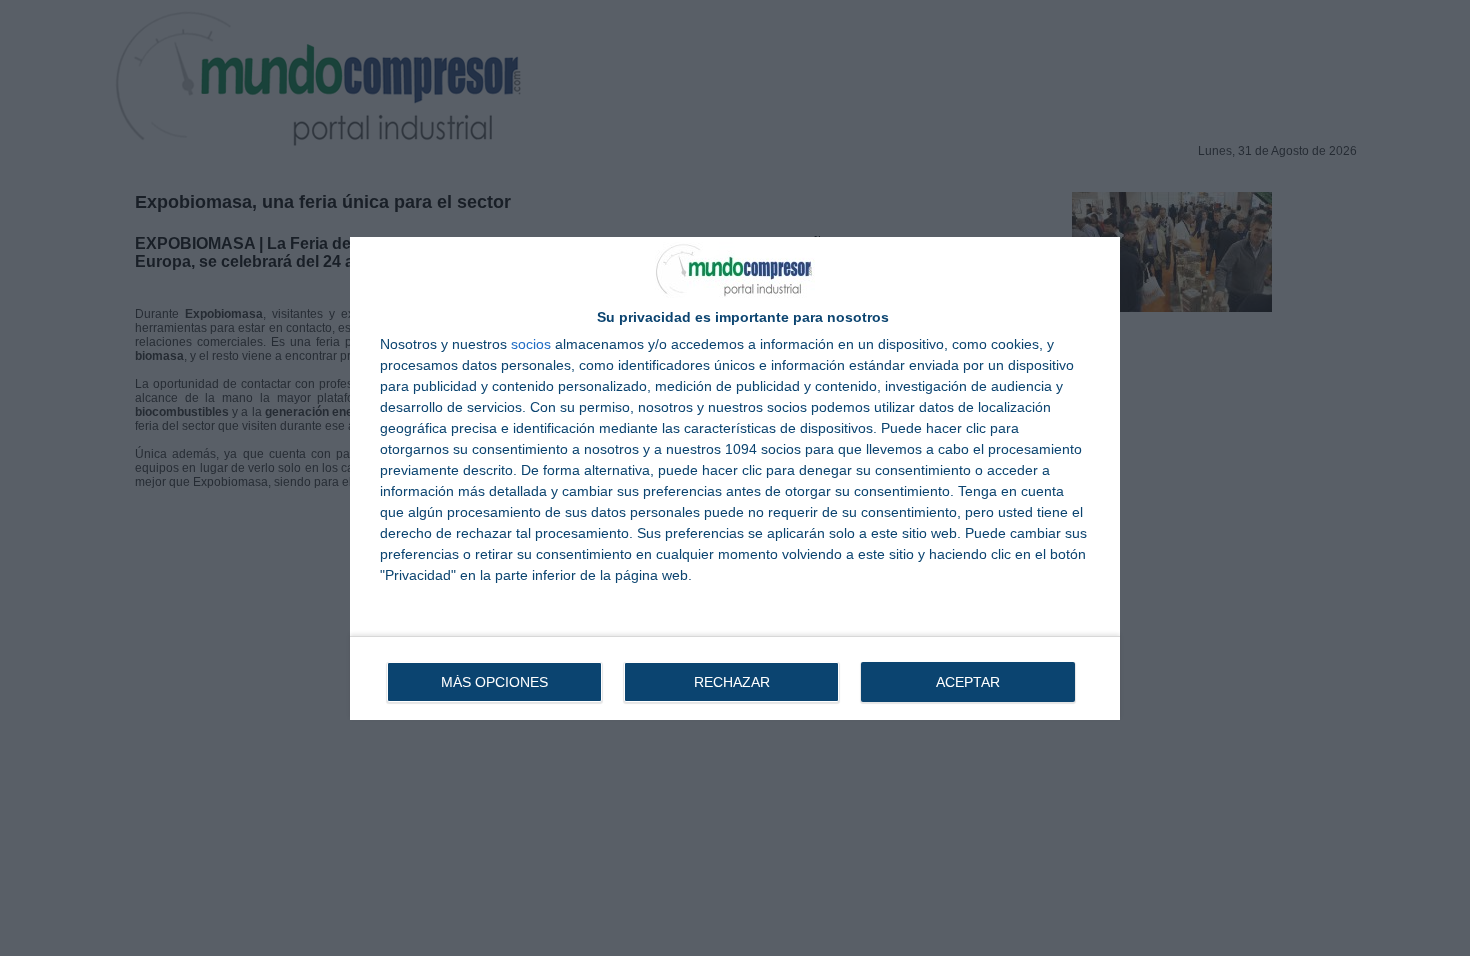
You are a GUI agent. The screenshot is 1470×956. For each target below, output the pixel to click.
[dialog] (735, 478)
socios (531, 344)
